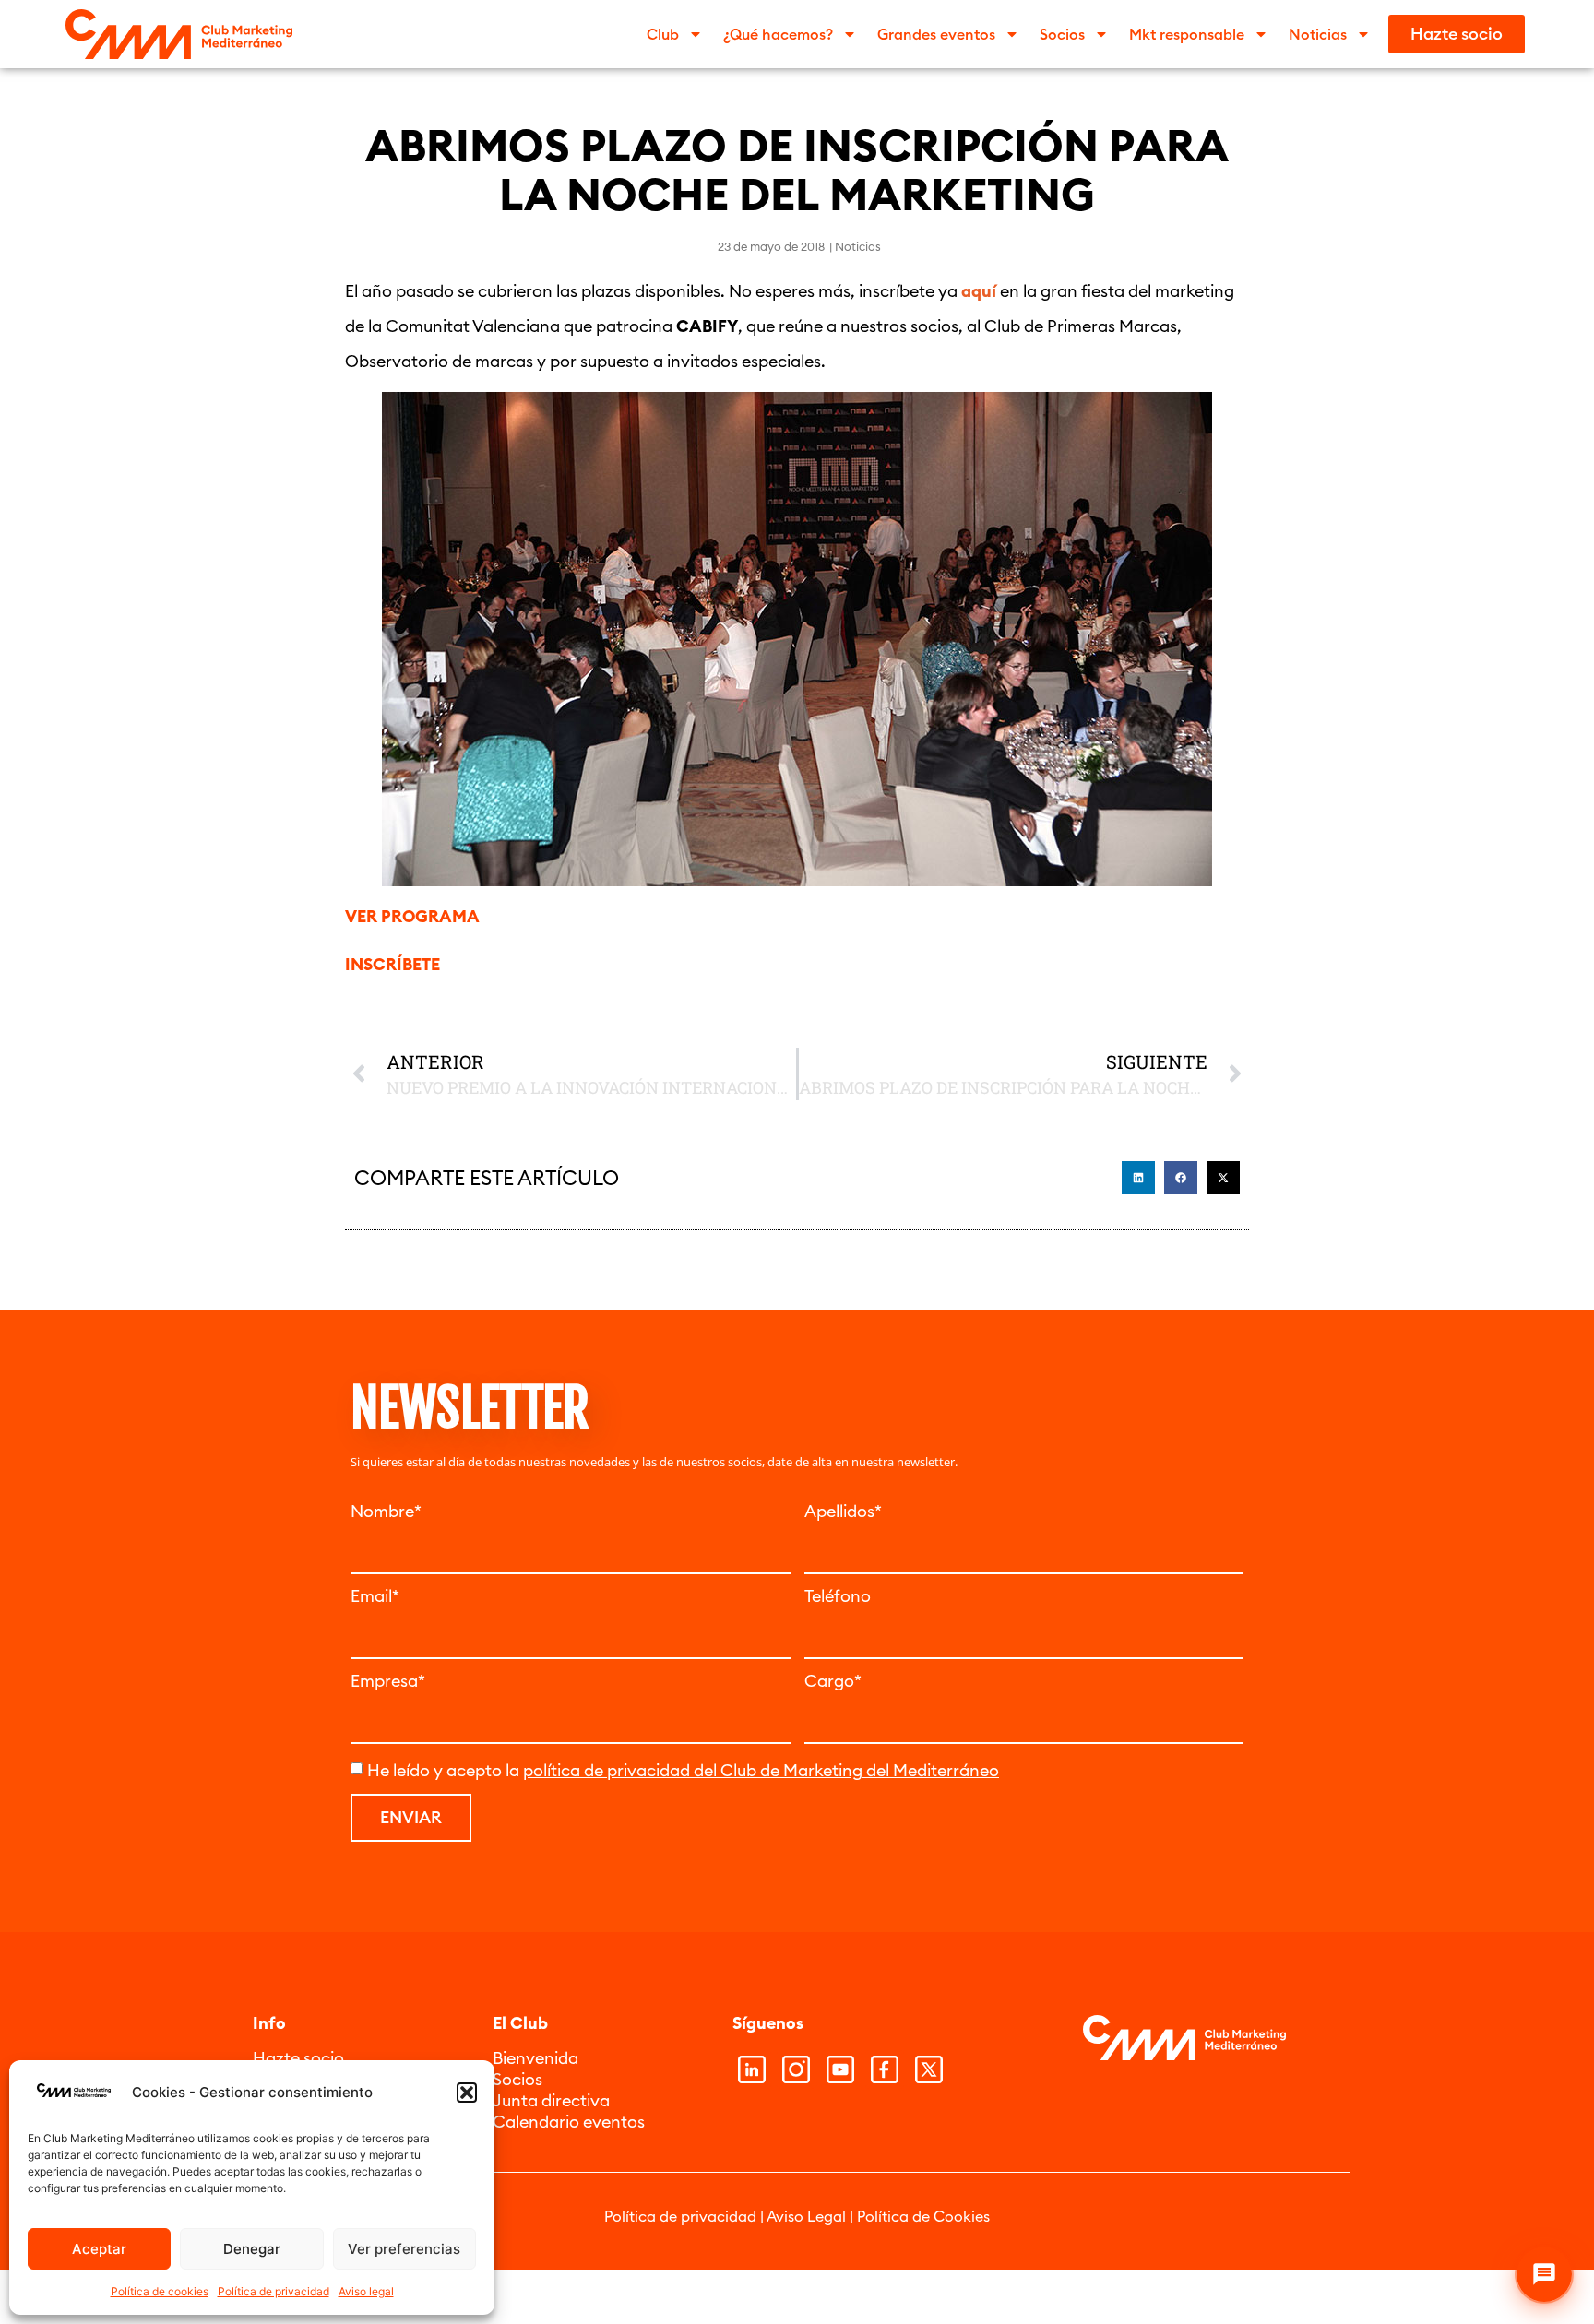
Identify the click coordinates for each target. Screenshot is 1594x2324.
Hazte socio (298, 2058)
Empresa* (388, 1681)
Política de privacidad (274, 2291)
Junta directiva (551, 2100)
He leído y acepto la (683, 1770)
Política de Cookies (923, 2216)
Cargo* (833, 1681)
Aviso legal (366, 2291)
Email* (375, 1596)
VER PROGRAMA (412, 916)
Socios (517, 2079)
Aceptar (99, 2249)
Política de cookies (160, 2291)
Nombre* (386, 1512)
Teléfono (838, 1596)
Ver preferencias (404, 2249)
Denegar (252, 2249)
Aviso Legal (806, 2216)
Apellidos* (843, 1512)
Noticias (858, 246)
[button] (467, 2093)
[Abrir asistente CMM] (1544, 2274)
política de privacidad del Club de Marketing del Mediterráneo (761, 1770)
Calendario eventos (569, 2122)
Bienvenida (535, 2058)
